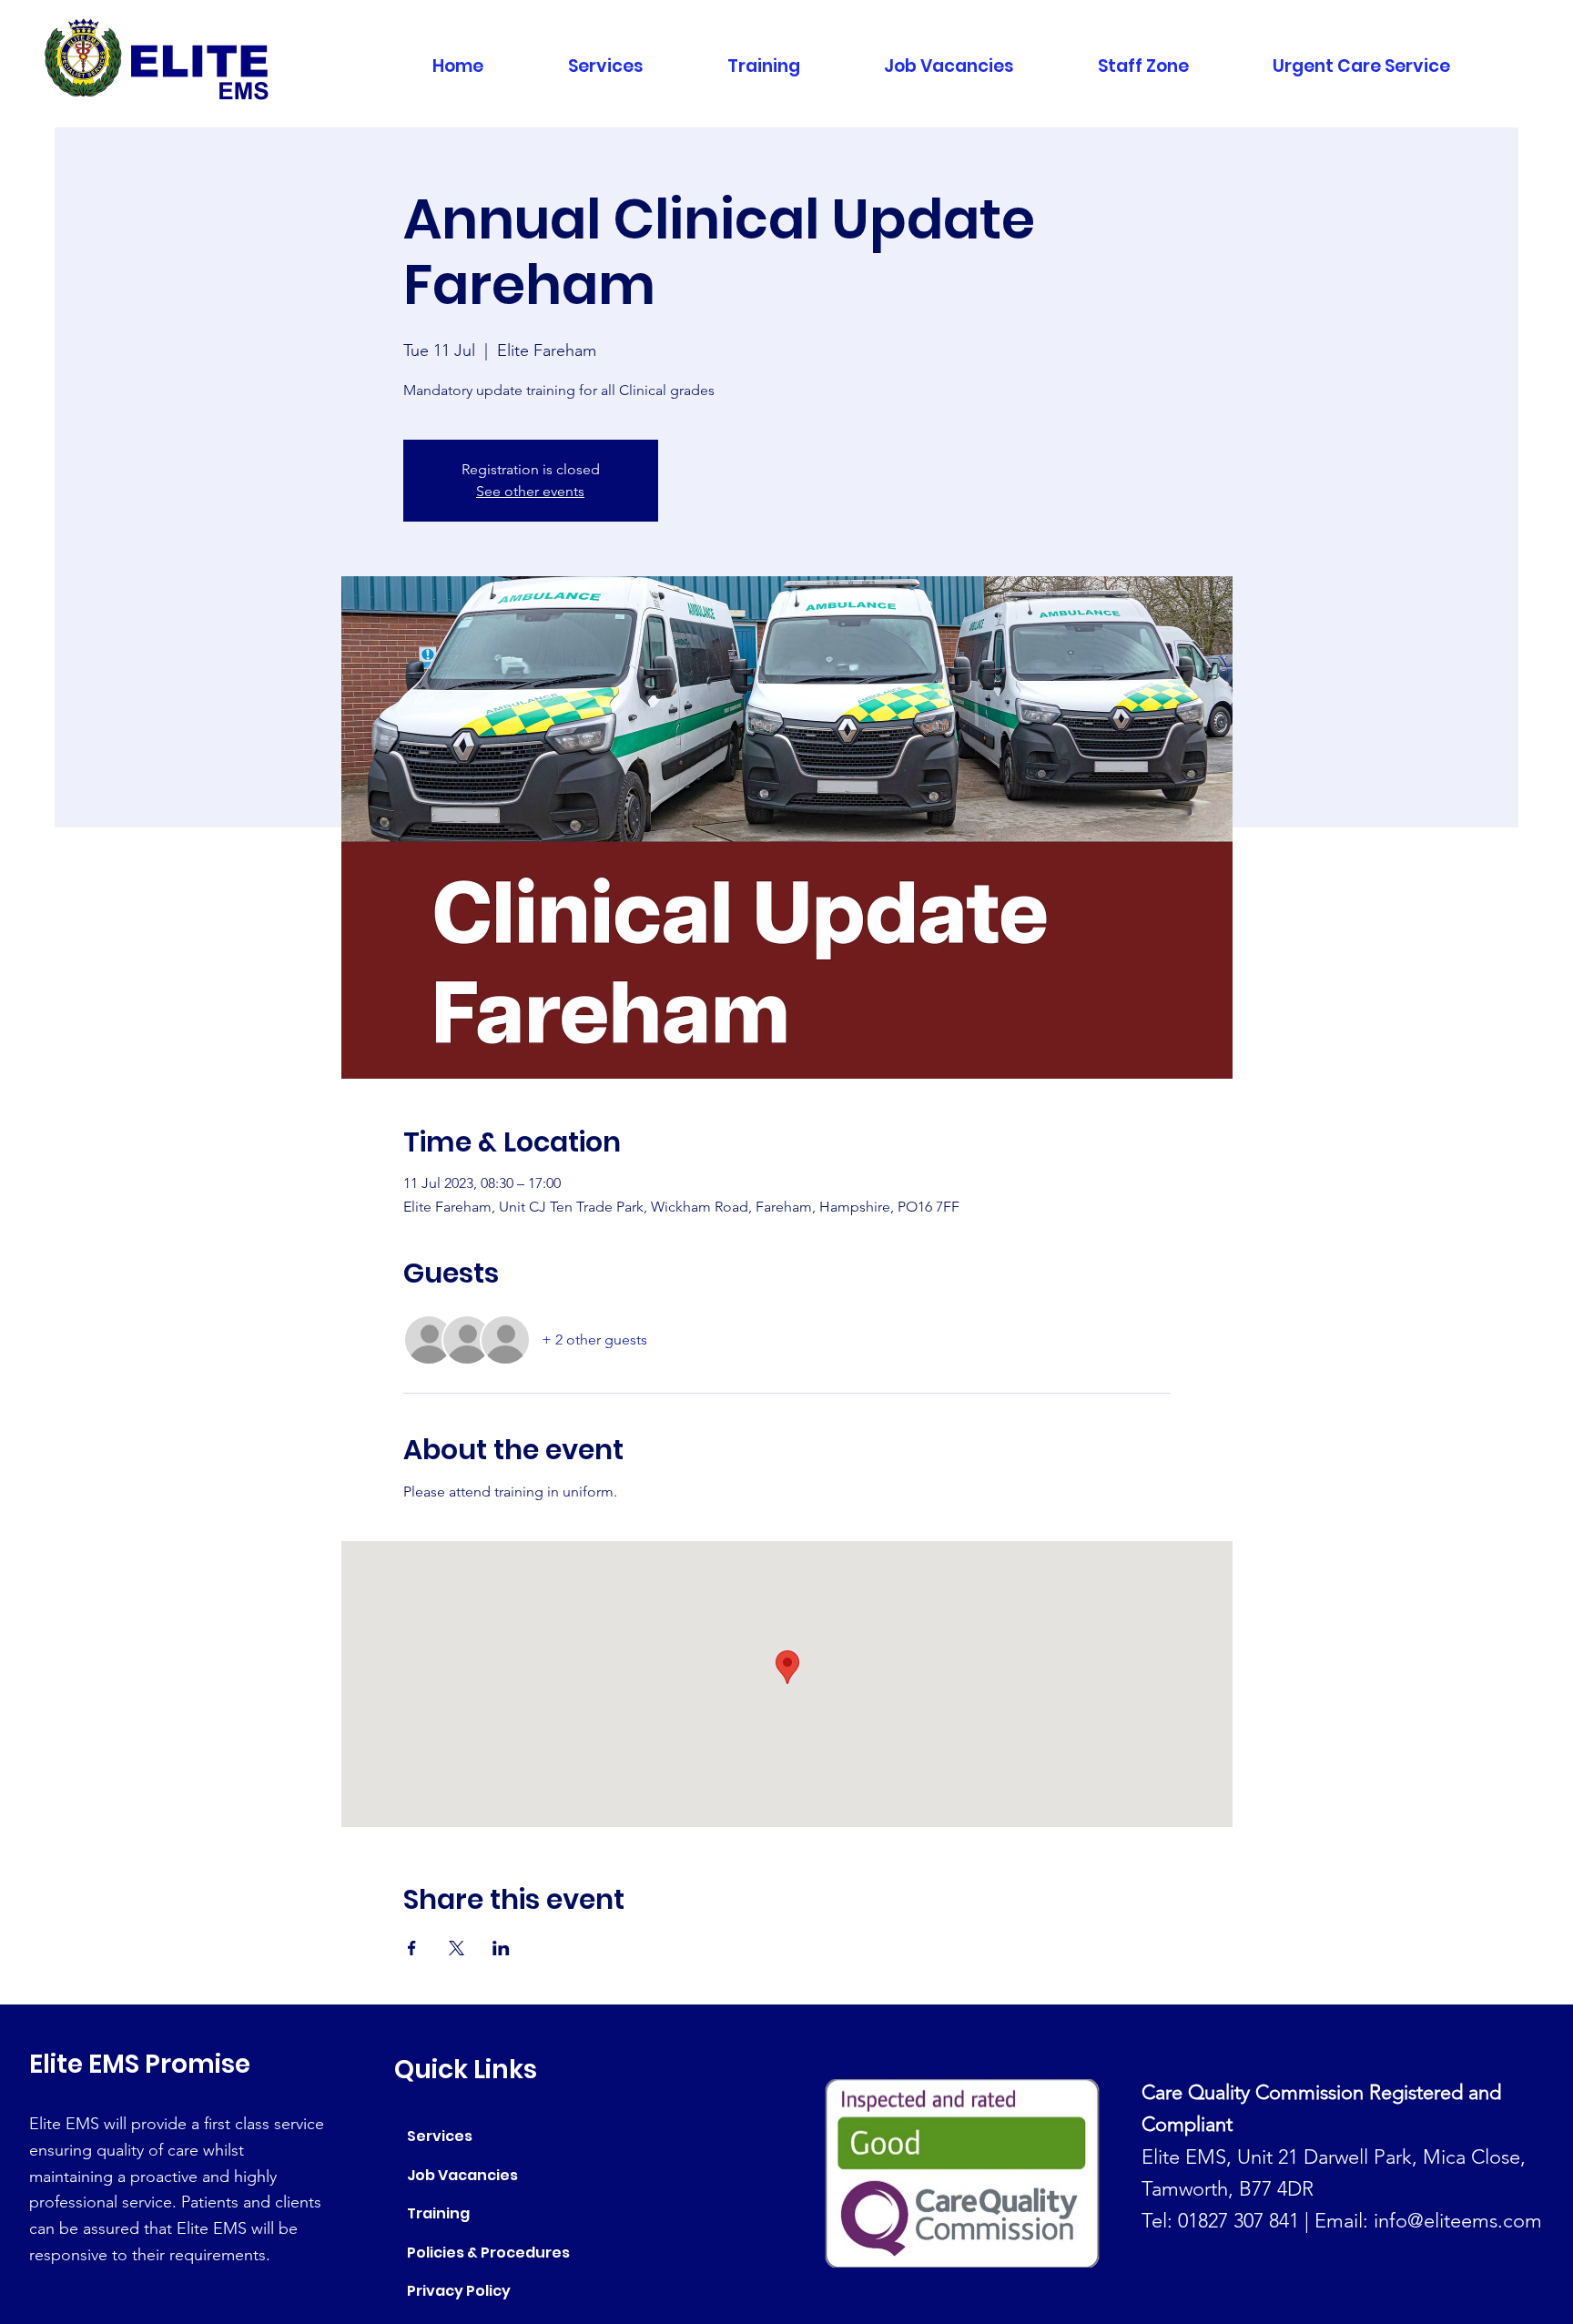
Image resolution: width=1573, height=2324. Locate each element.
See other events (530, 491)
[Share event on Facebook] (412, 1948)
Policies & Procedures (488, 2253)
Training (438, 2213)
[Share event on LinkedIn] (501, 1948)
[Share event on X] (457, 1948)
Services (440, 2136)
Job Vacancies (462, 2175)
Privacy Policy (459, 2291)
